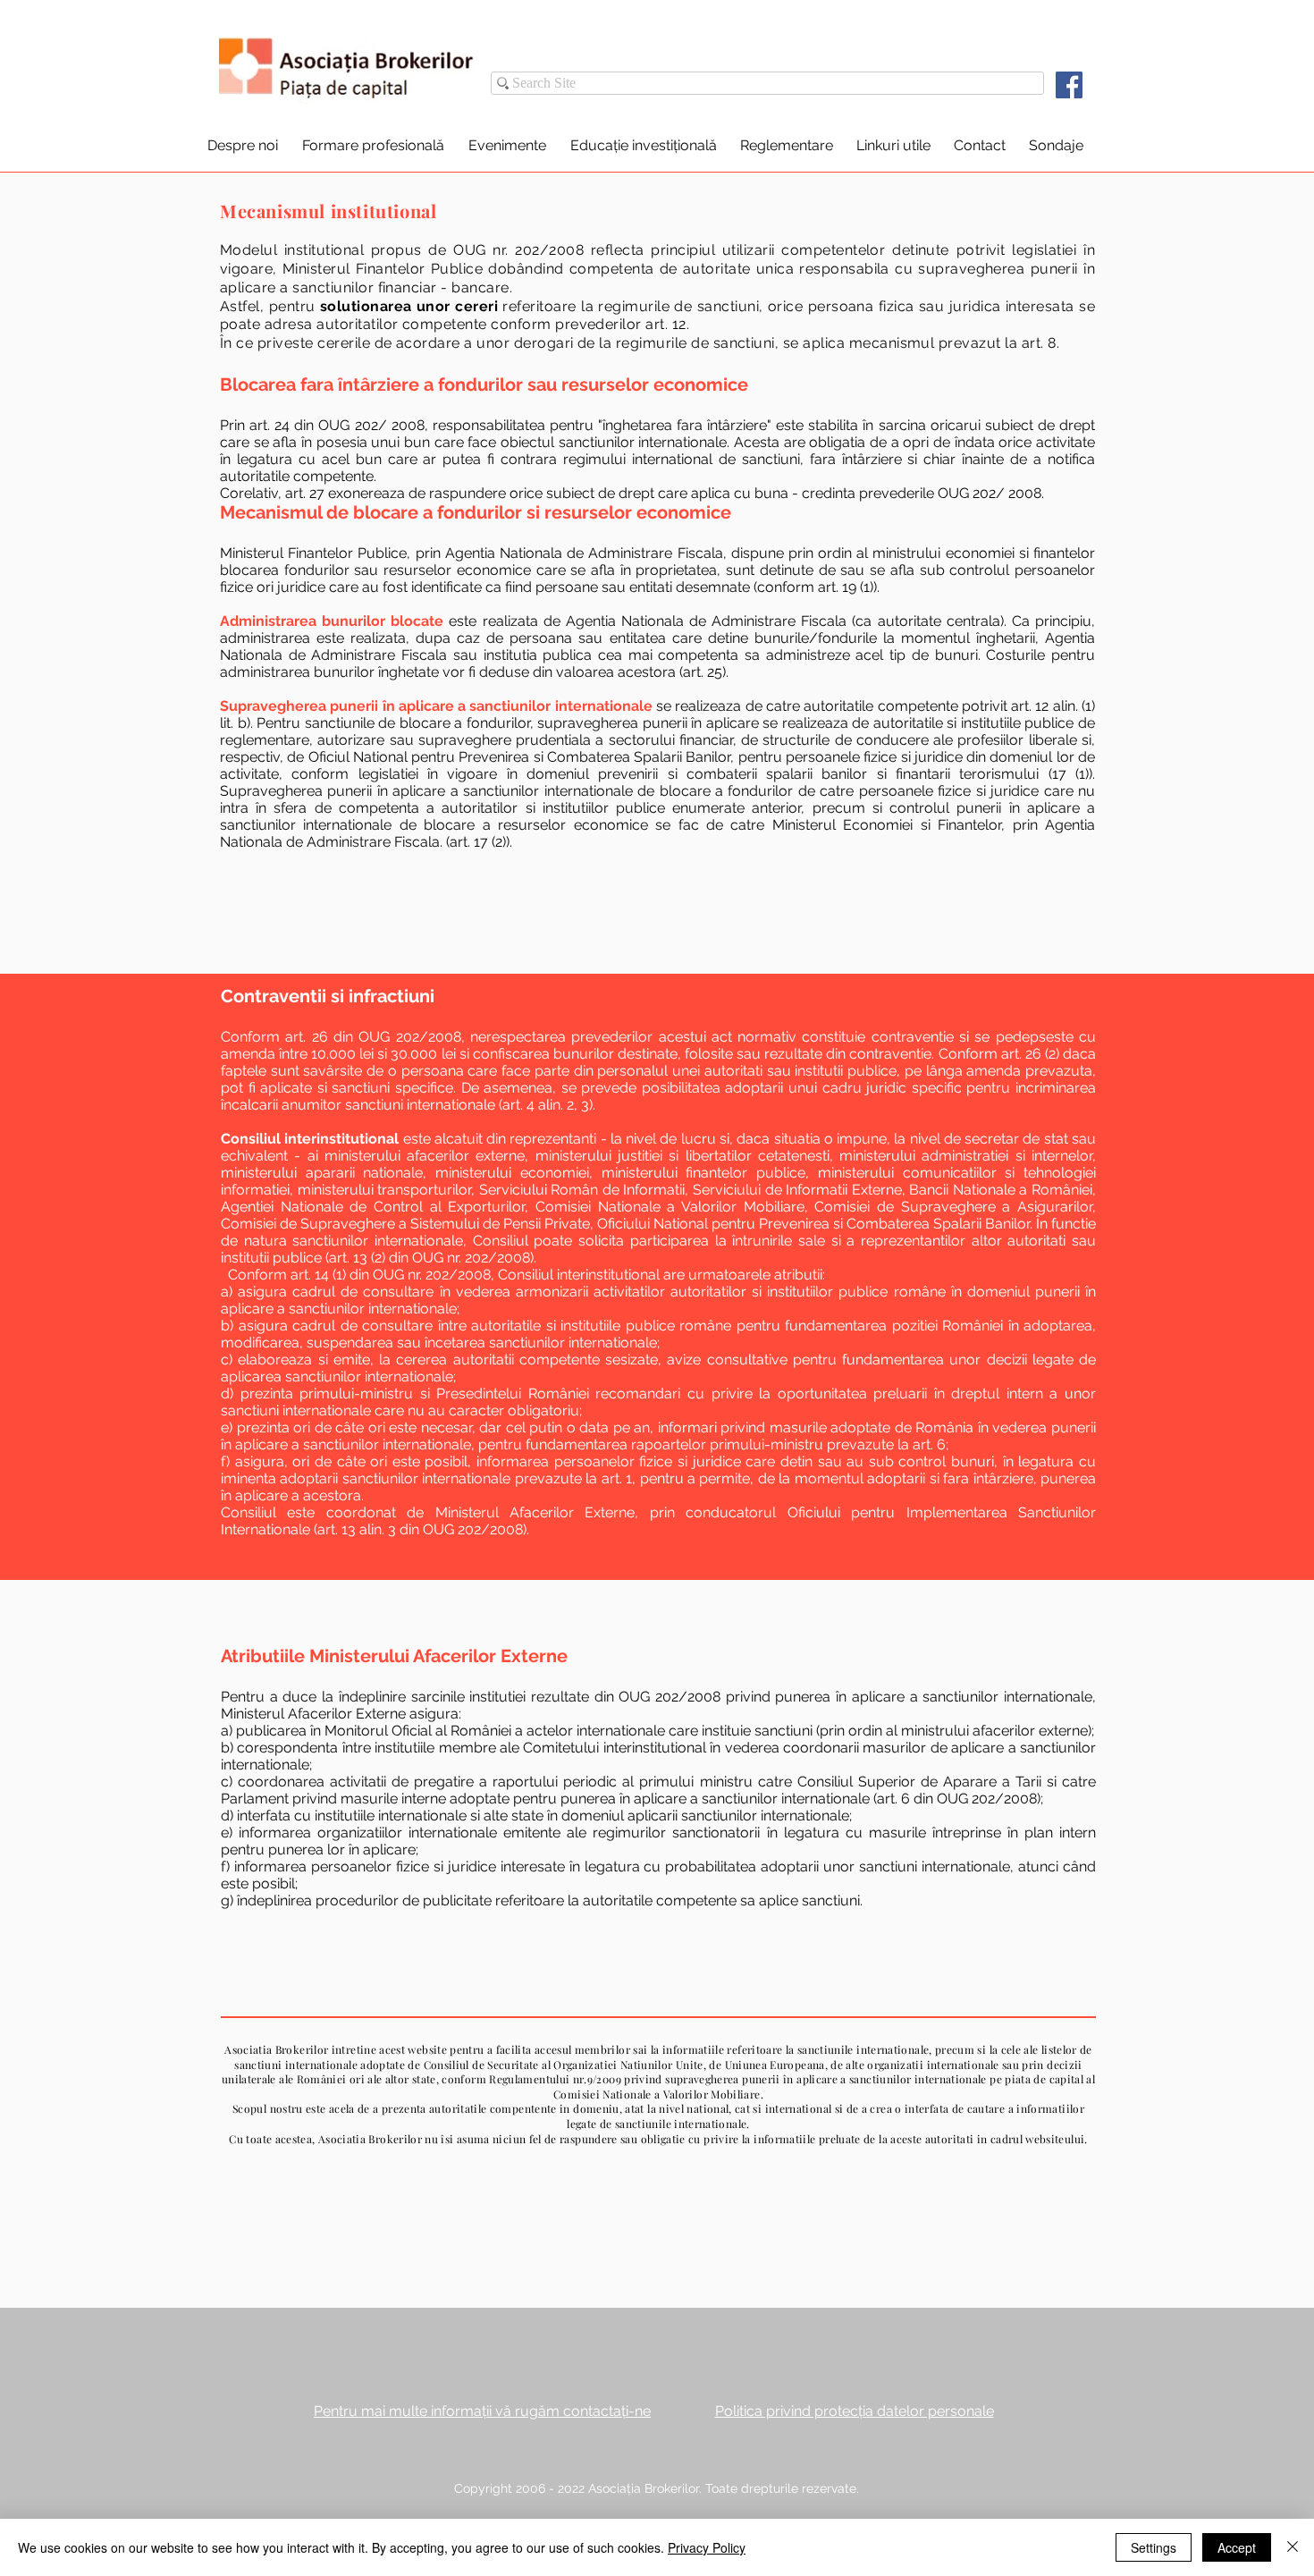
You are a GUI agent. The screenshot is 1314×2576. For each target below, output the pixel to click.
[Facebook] (1069, 85)
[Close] (1293, 2547)
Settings (1154, 2547)
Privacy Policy (707, 2547)
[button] (242, 145)
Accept (1237, 2547)
